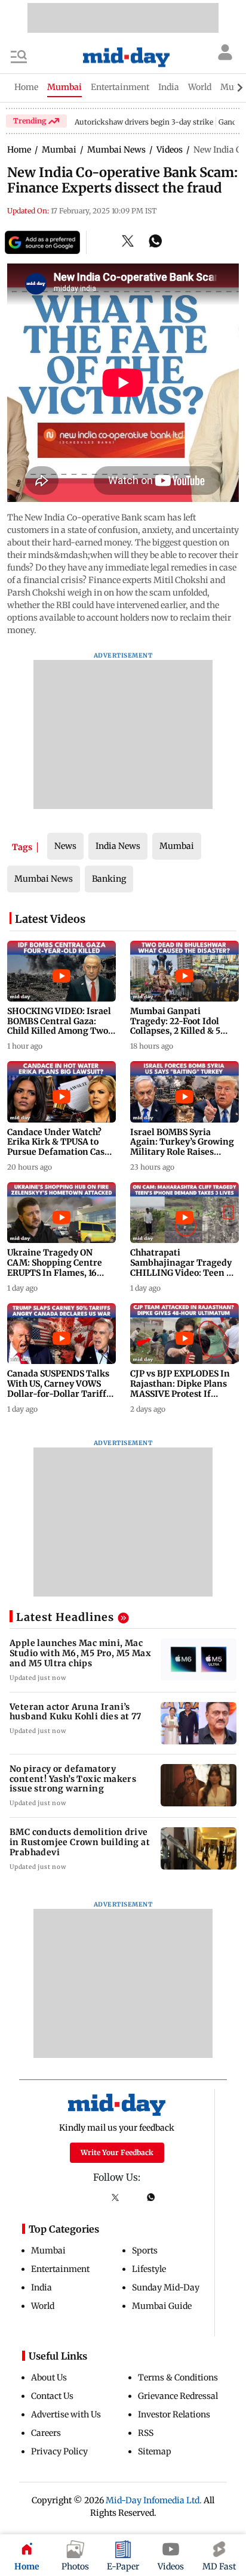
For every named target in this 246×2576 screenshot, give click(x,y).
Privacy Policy (59, 2451)
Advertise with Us (66, 2414)
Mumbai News (44, 879)
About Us (49, 2377)
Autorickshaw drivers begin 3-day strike (144, 122)
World (43, 2306)
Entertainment (60, 2269)
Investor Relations (174, 2414)
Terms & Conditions (178, 2377)
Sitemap (155, 2451)
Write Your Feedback (117, 2152)
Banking (109, 879)
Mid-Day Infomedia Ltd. (154, 2500)
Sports (145, 2250)
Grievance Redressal (178, 2396)
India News (118, 846)
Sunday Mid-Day (166, 2287)
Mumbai (177, 846)
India (41, 2287)
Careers (46, 2433)
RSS (146, 2433)
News (65, 846)
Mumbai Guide (162, 2306)
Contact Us (52, 2396)
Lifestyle (149, 2269)
